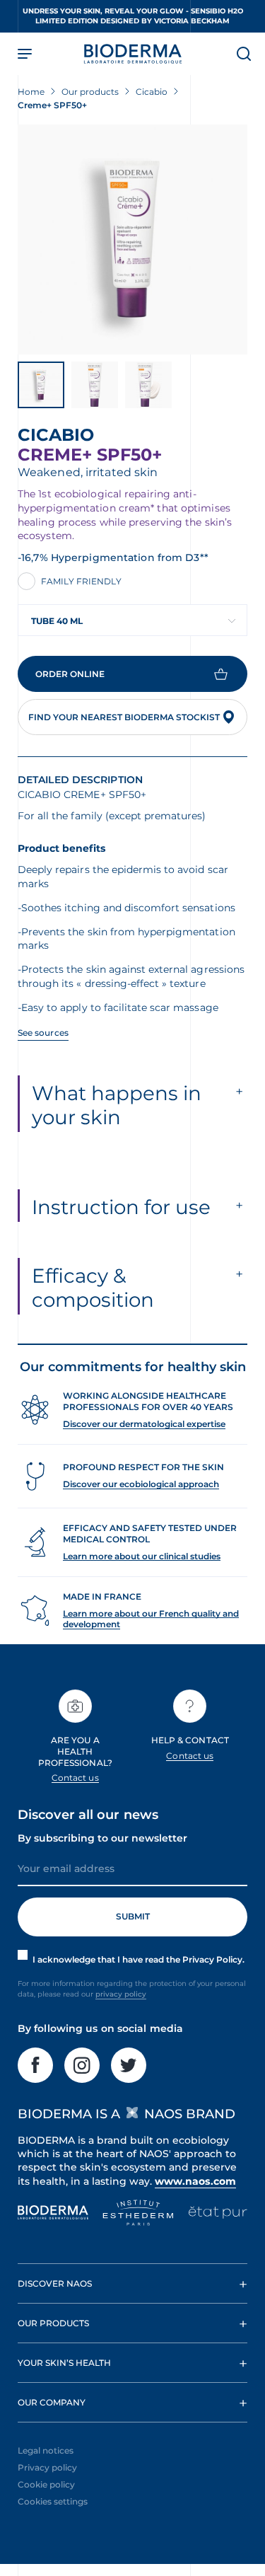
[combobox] (132, 620)
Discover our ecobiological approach (141, 1484)
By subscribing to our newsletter (102, 1838)
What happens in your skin (117, 1105)
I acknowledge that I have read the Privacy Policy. (139, 1959)
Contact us (75, 1778)
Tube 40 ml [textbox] (57, 621)
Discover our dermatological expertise (144, 1424)
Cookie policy (46, 2484)
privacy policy (121, 1994)
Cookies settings (53, 2501)
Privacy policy (47, 2467)
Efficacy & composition (93, 1288)
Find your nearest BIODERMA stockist (124, 717)
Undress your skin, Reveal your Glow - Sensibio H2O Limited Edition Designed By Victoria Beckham (133, 16)
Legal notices (46, 2450)
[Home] (133, 54)
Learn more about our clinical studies (142, 1556)
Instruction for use (121, 1207)
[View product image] (132, 239)
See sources (43, 1033)
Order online (70, 674)
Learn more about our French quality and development (151, 1619)
